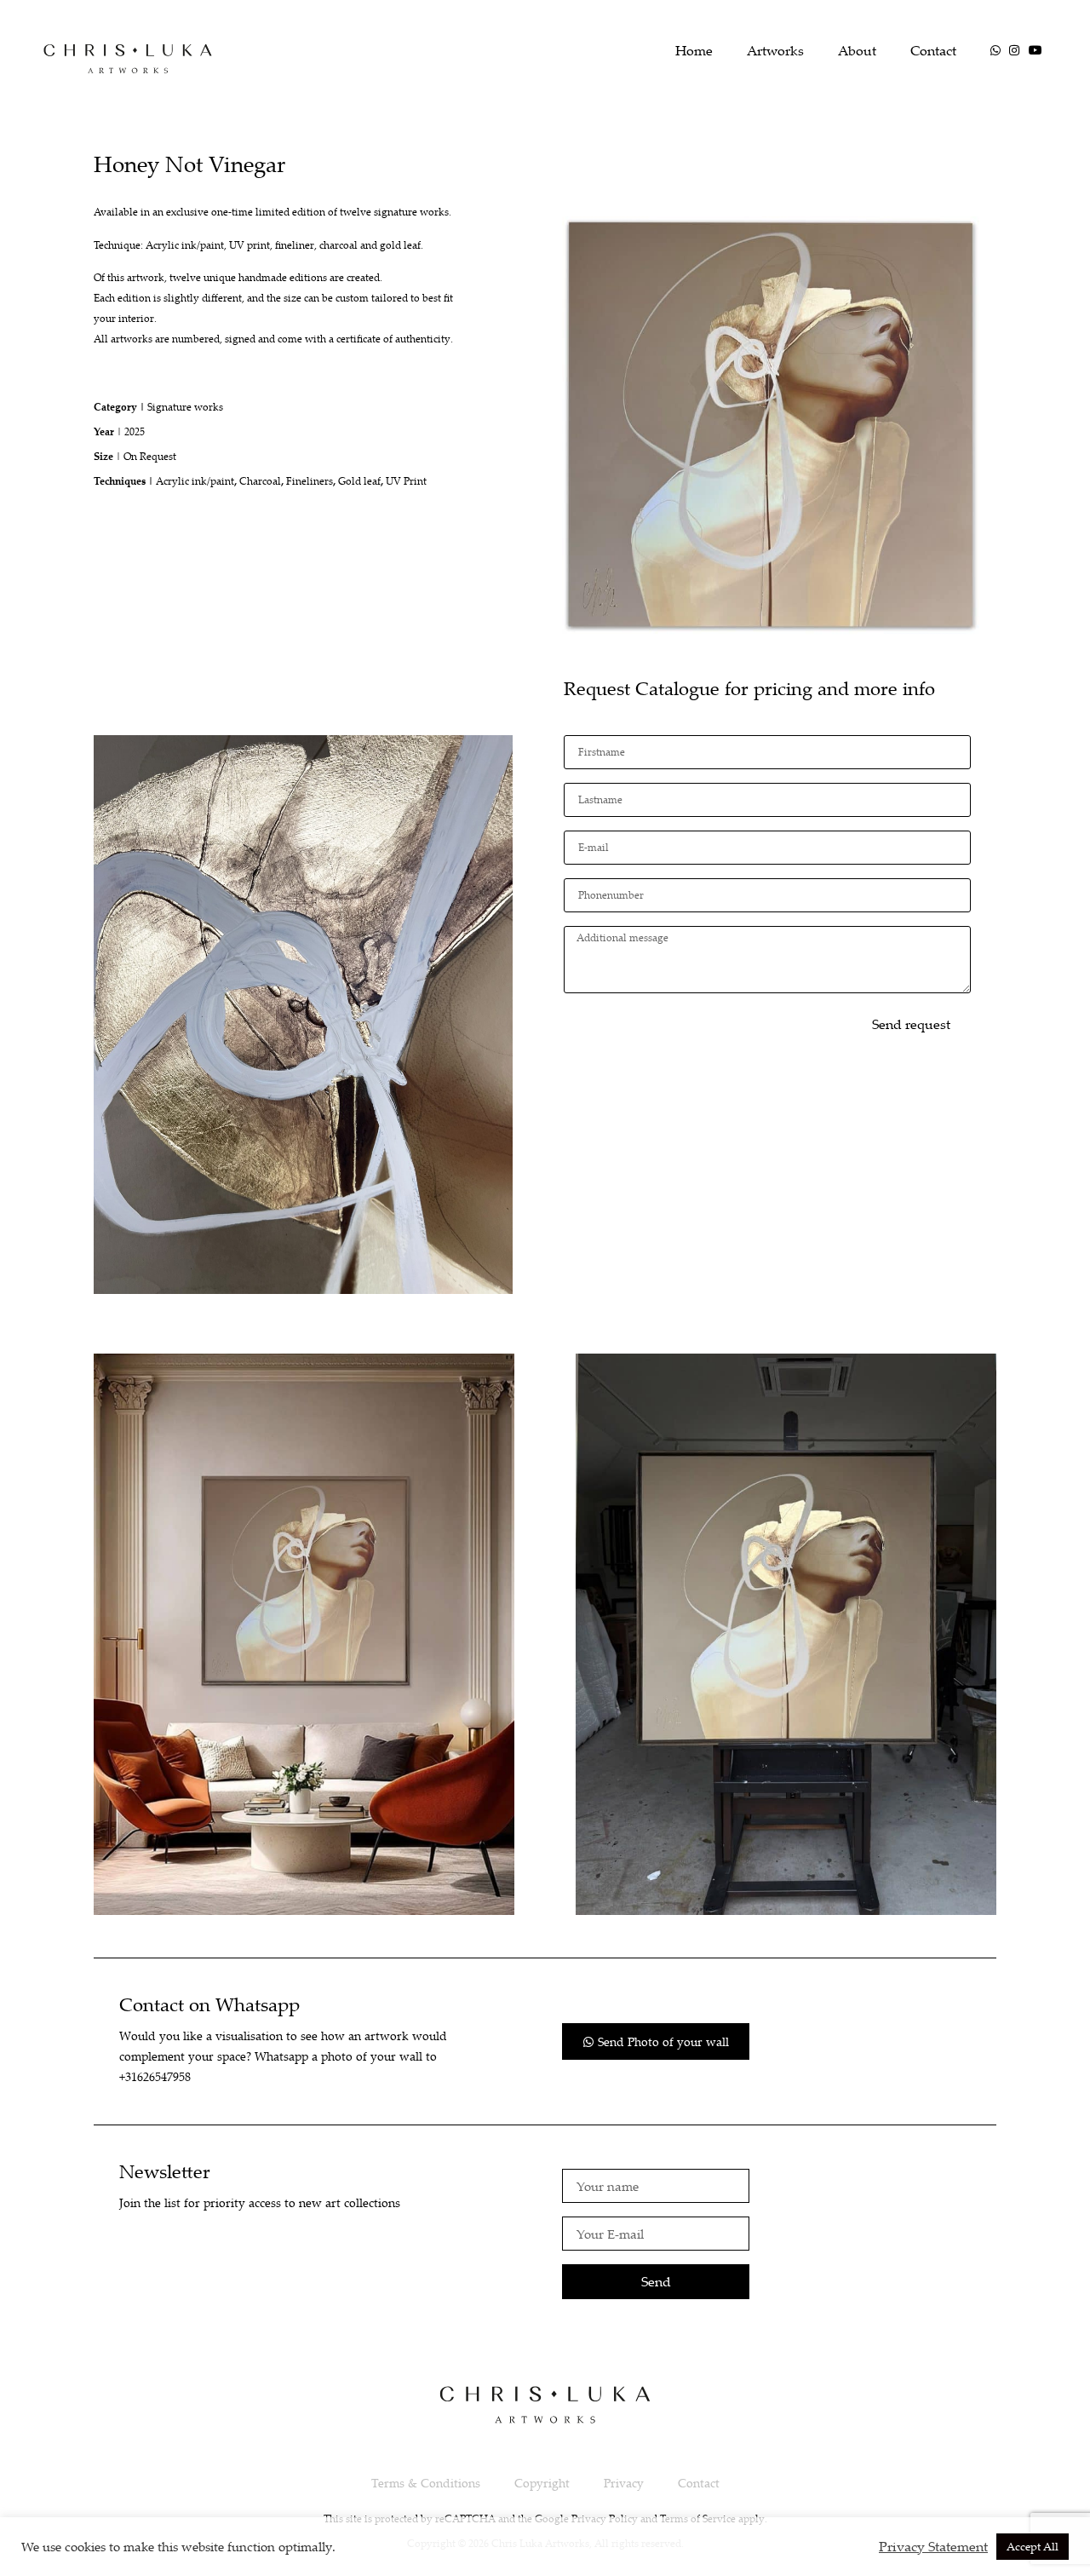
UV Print (406, 481)
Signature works (185, 407)
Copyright (542, 2483)
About (857, 50)
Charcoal (260, 481)
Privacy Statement (933, 2546)
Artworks (775, 50)
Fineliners (310, 481)
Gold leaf (359, 481)
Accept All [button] (1033, 2546)
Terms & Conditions (426, 2483)
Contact (933, 50)
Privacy (624, 2483)
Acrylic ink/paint (195, 481)
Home (694, 50)
